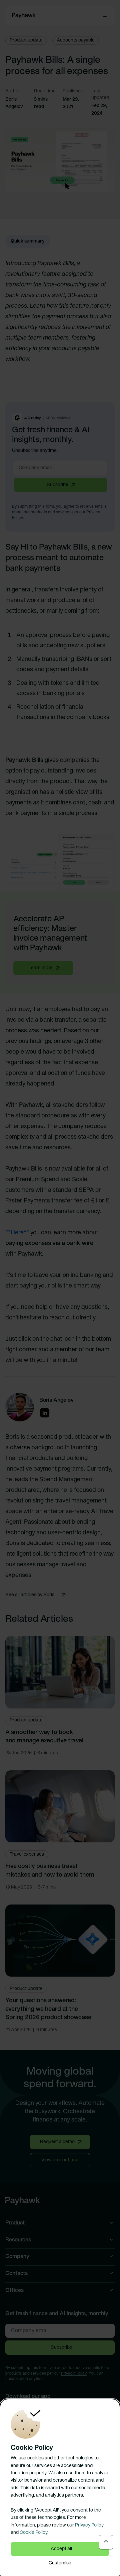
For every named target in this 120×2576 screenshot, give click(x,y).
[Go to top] (106, 2542)
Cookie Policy (33, 2533)
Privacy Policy (89, 2525)
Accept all (61, 2549)
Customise (60, 2563)
